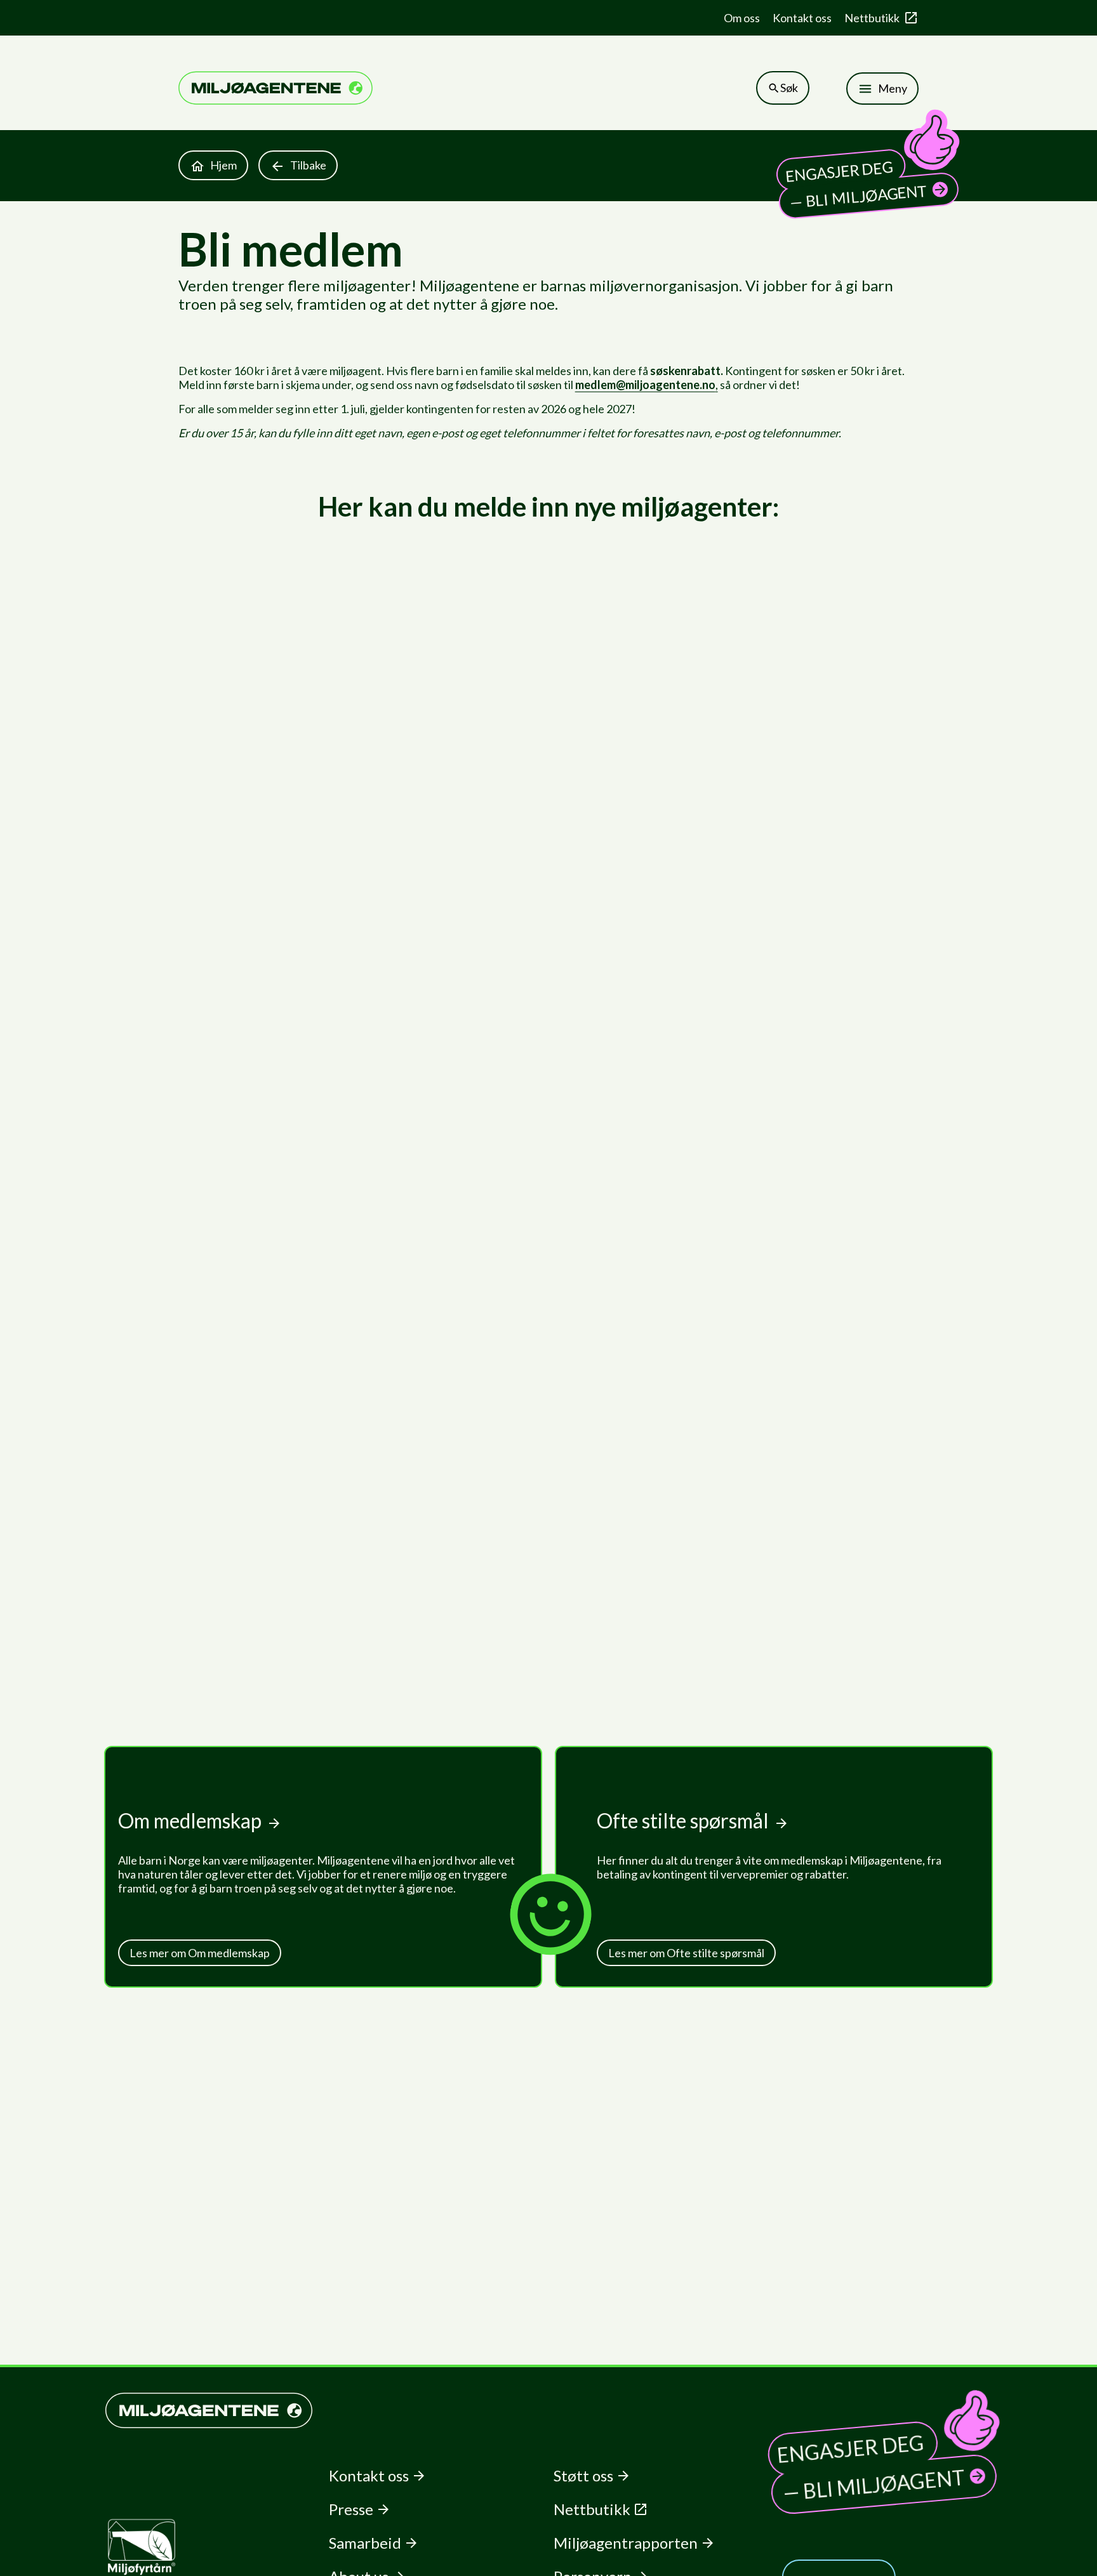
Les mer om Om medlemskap (200, 1953)
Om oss (742, 18)
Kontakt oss (802, 18)
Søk (789, 88)
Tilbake (308, 165)
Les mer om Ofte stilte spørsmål (686, 1953)
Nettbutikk (872, 18)
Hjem (223, 165)
